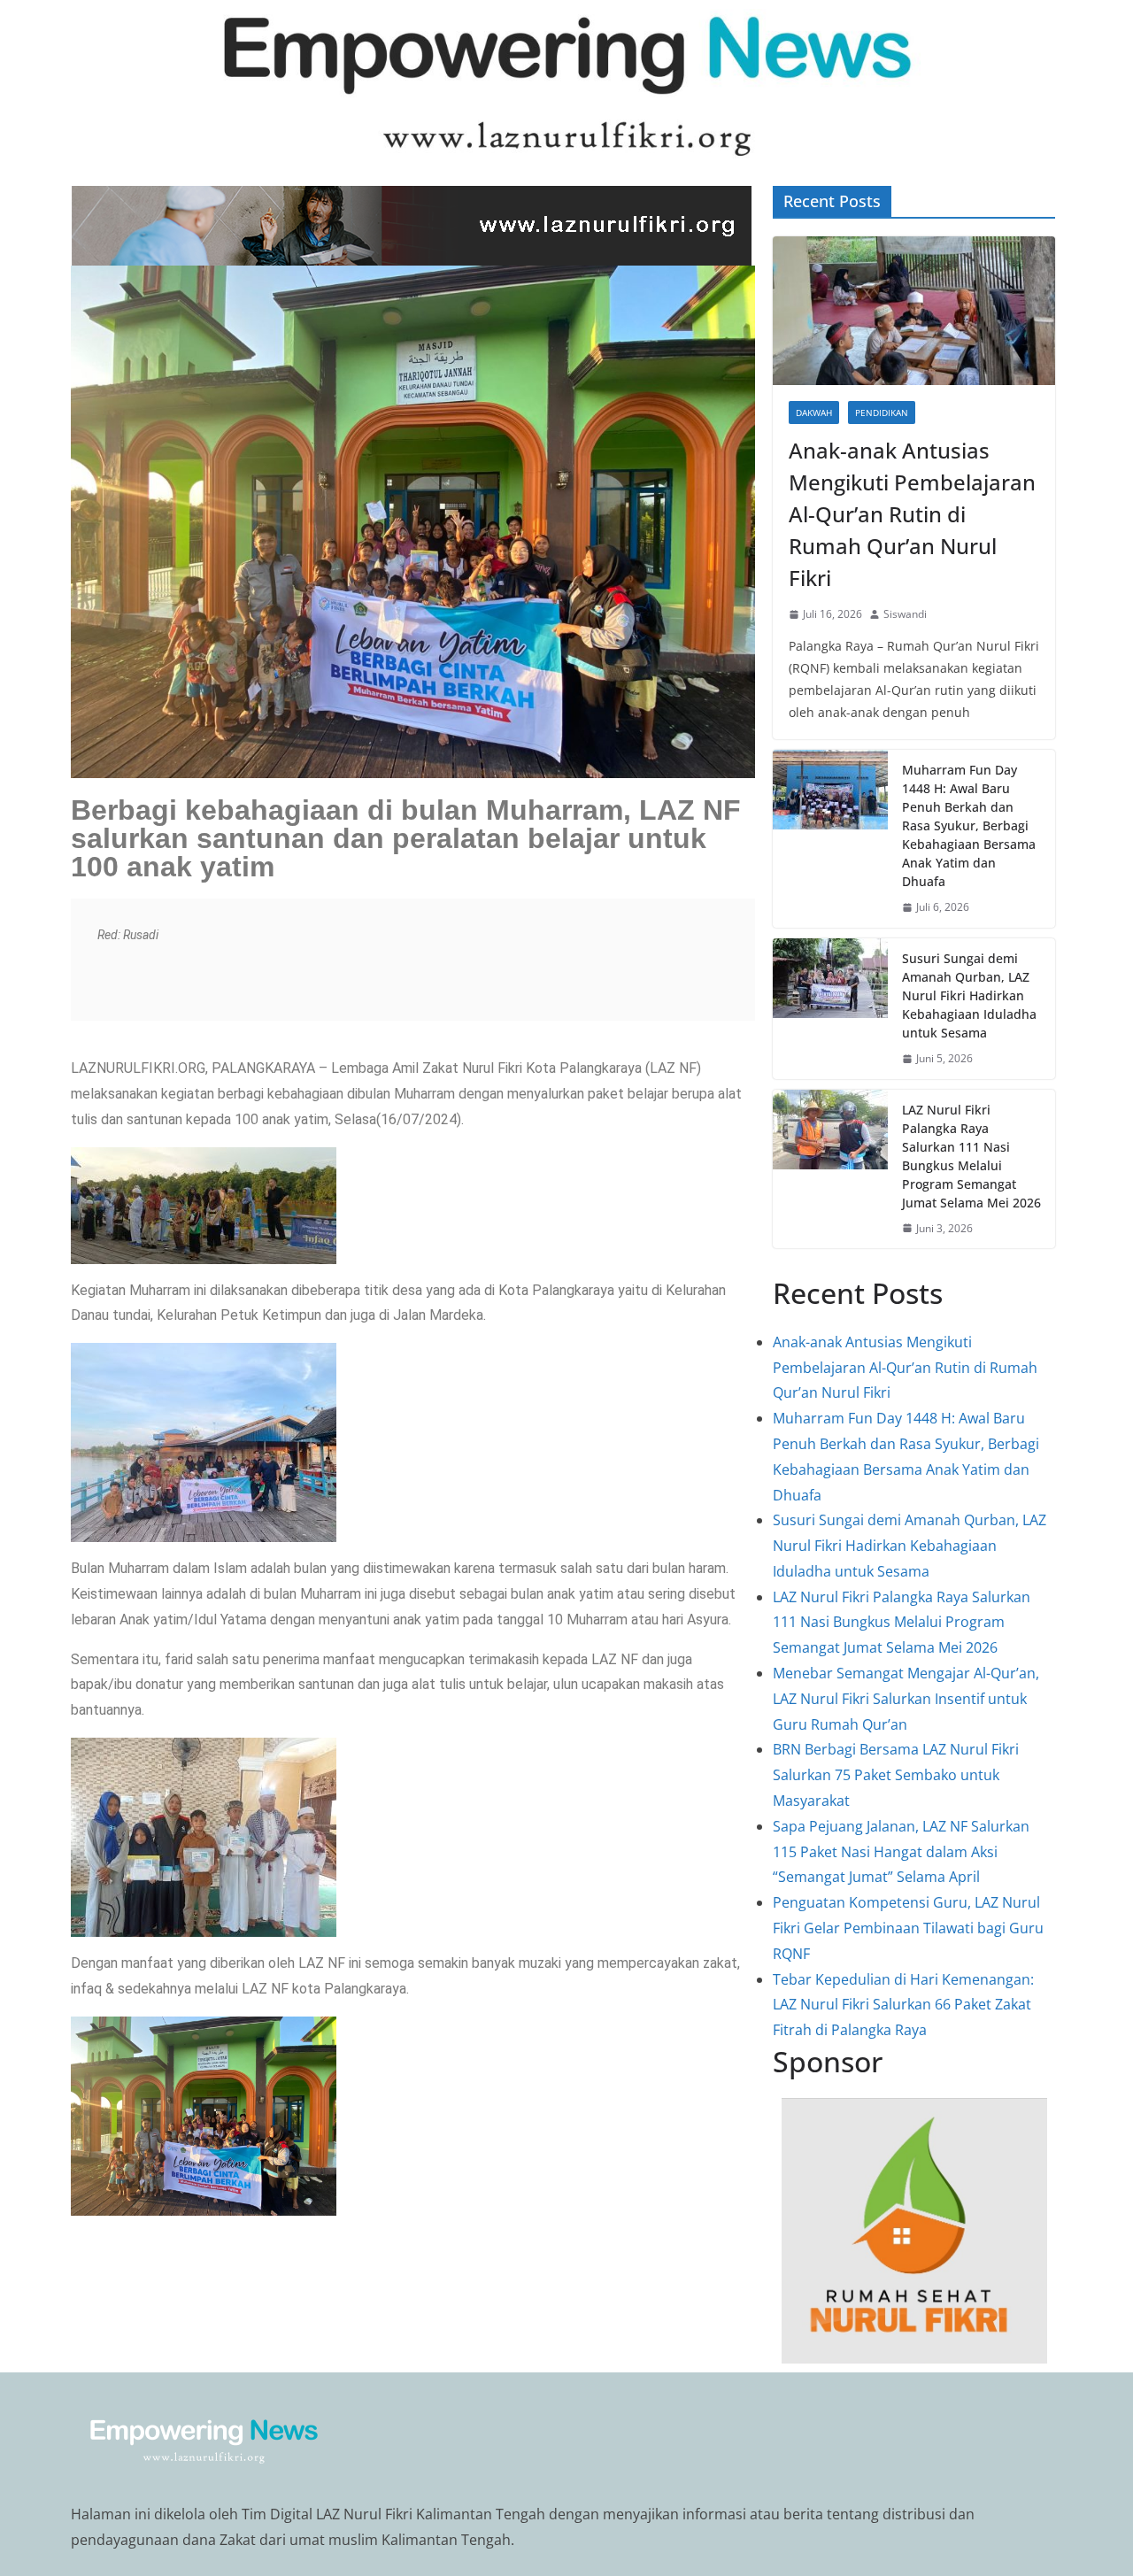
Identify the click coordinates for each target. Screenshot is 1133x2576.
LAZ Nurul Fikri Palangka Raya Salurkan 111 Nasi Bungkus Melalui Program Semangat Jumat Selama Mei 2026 (971, 1156)
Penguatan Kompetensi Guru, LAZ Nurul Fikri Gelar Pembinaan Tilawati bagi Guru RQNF (908, 1928)
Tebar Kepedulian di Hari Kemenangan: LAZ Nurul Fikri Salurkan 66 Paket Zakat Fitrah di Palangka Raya (903, 2005)
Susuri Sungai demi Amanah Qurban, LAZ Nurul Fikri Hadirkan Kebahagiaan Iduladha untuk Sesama (969, 995)
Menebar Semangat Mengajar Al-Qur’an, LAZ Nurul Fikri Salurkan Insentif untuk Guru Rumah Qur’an (906, 1699)
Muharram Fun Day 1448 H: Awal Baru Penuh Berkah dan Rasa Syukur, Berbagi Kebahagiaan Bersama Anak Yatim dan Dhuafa (969, 825)
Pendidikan (882, 413)
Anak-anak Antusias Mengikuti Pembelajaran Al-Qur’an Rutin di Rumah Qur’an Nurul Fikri (912, 514)
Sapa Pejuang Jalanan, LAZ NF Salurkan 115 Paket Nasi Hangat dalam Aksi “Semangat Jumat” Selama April (901, 1852)
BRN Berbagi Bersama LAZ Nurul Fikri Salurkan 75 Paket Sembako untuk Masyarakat (896, 1775)
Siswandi (905, 614)
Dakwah (814, 413)
